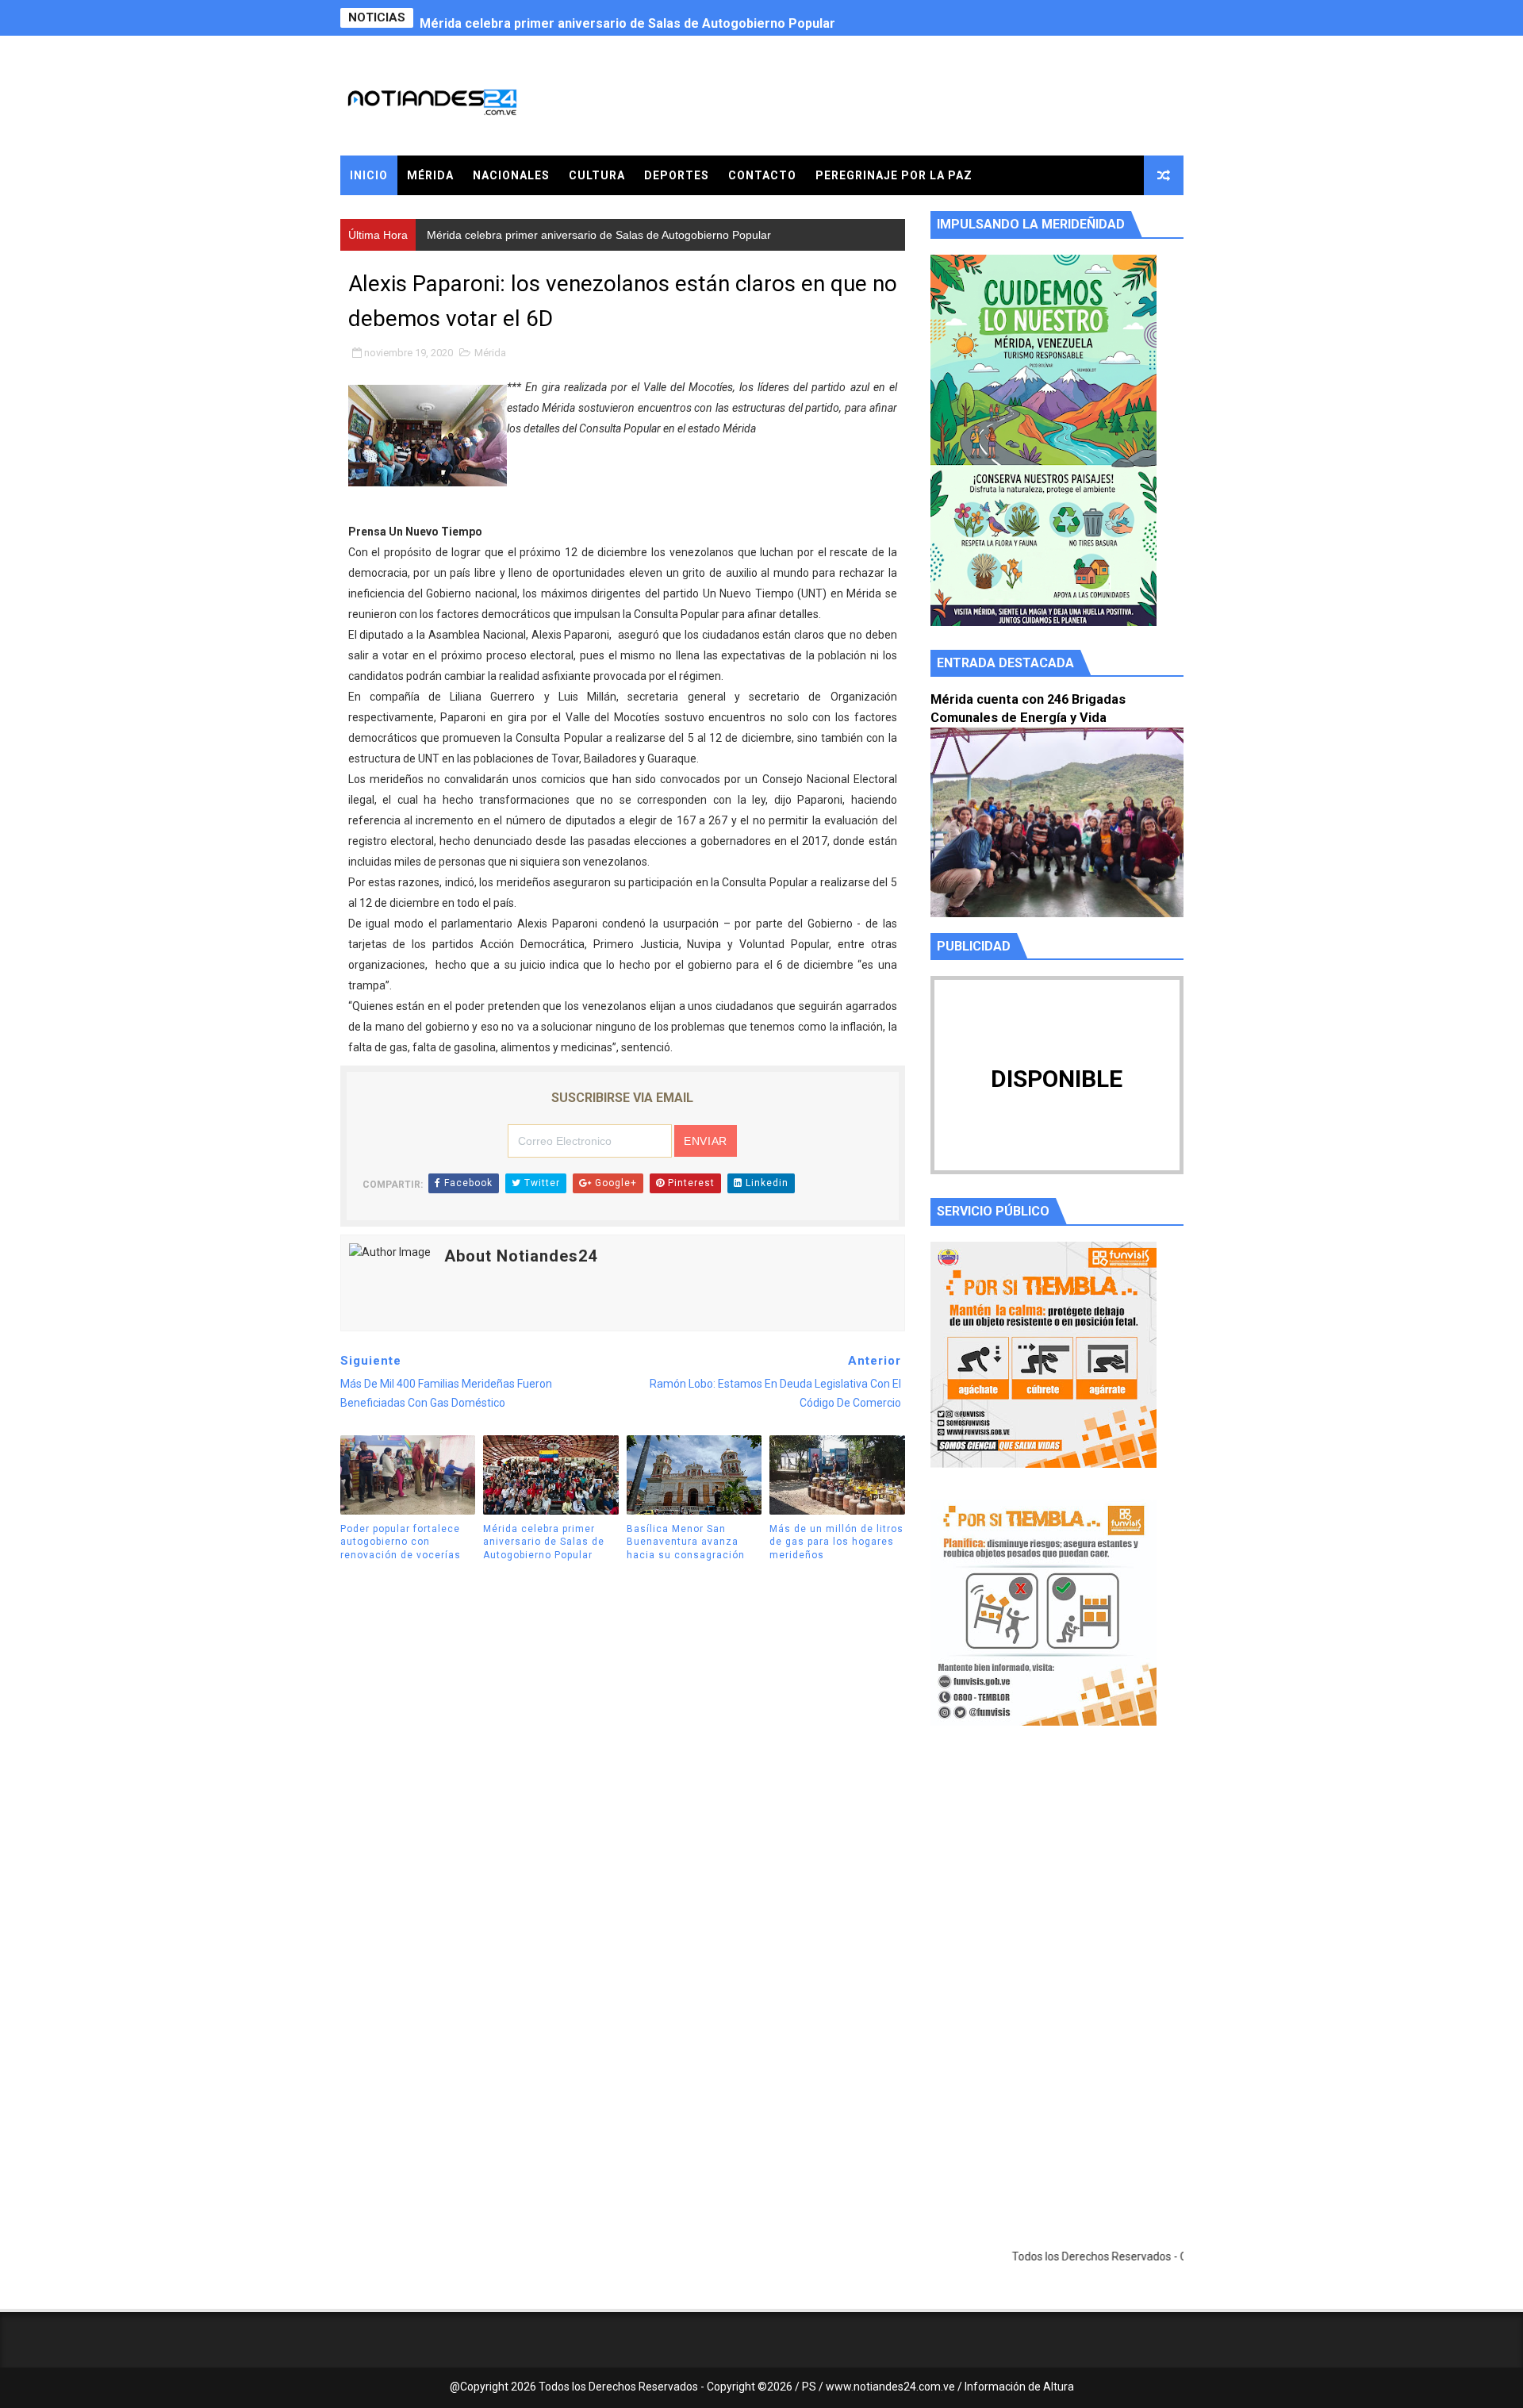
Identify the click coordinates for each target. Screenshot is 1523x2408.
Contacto (762, 175)
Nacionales (511, 175)
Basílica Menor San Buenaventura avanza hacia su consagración (686, 1542)
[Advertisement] (1057, 1888)
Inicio (369, 175)
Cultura (597, 175)
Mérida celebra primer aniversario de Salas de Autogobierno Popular (627, 18)
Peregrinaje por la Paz (894, 175)
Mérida (430, 175)
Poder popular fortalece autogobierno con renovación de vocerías (401, 1542)
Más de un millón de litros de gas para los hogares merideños (836, 1542)
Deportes (677, 175)
